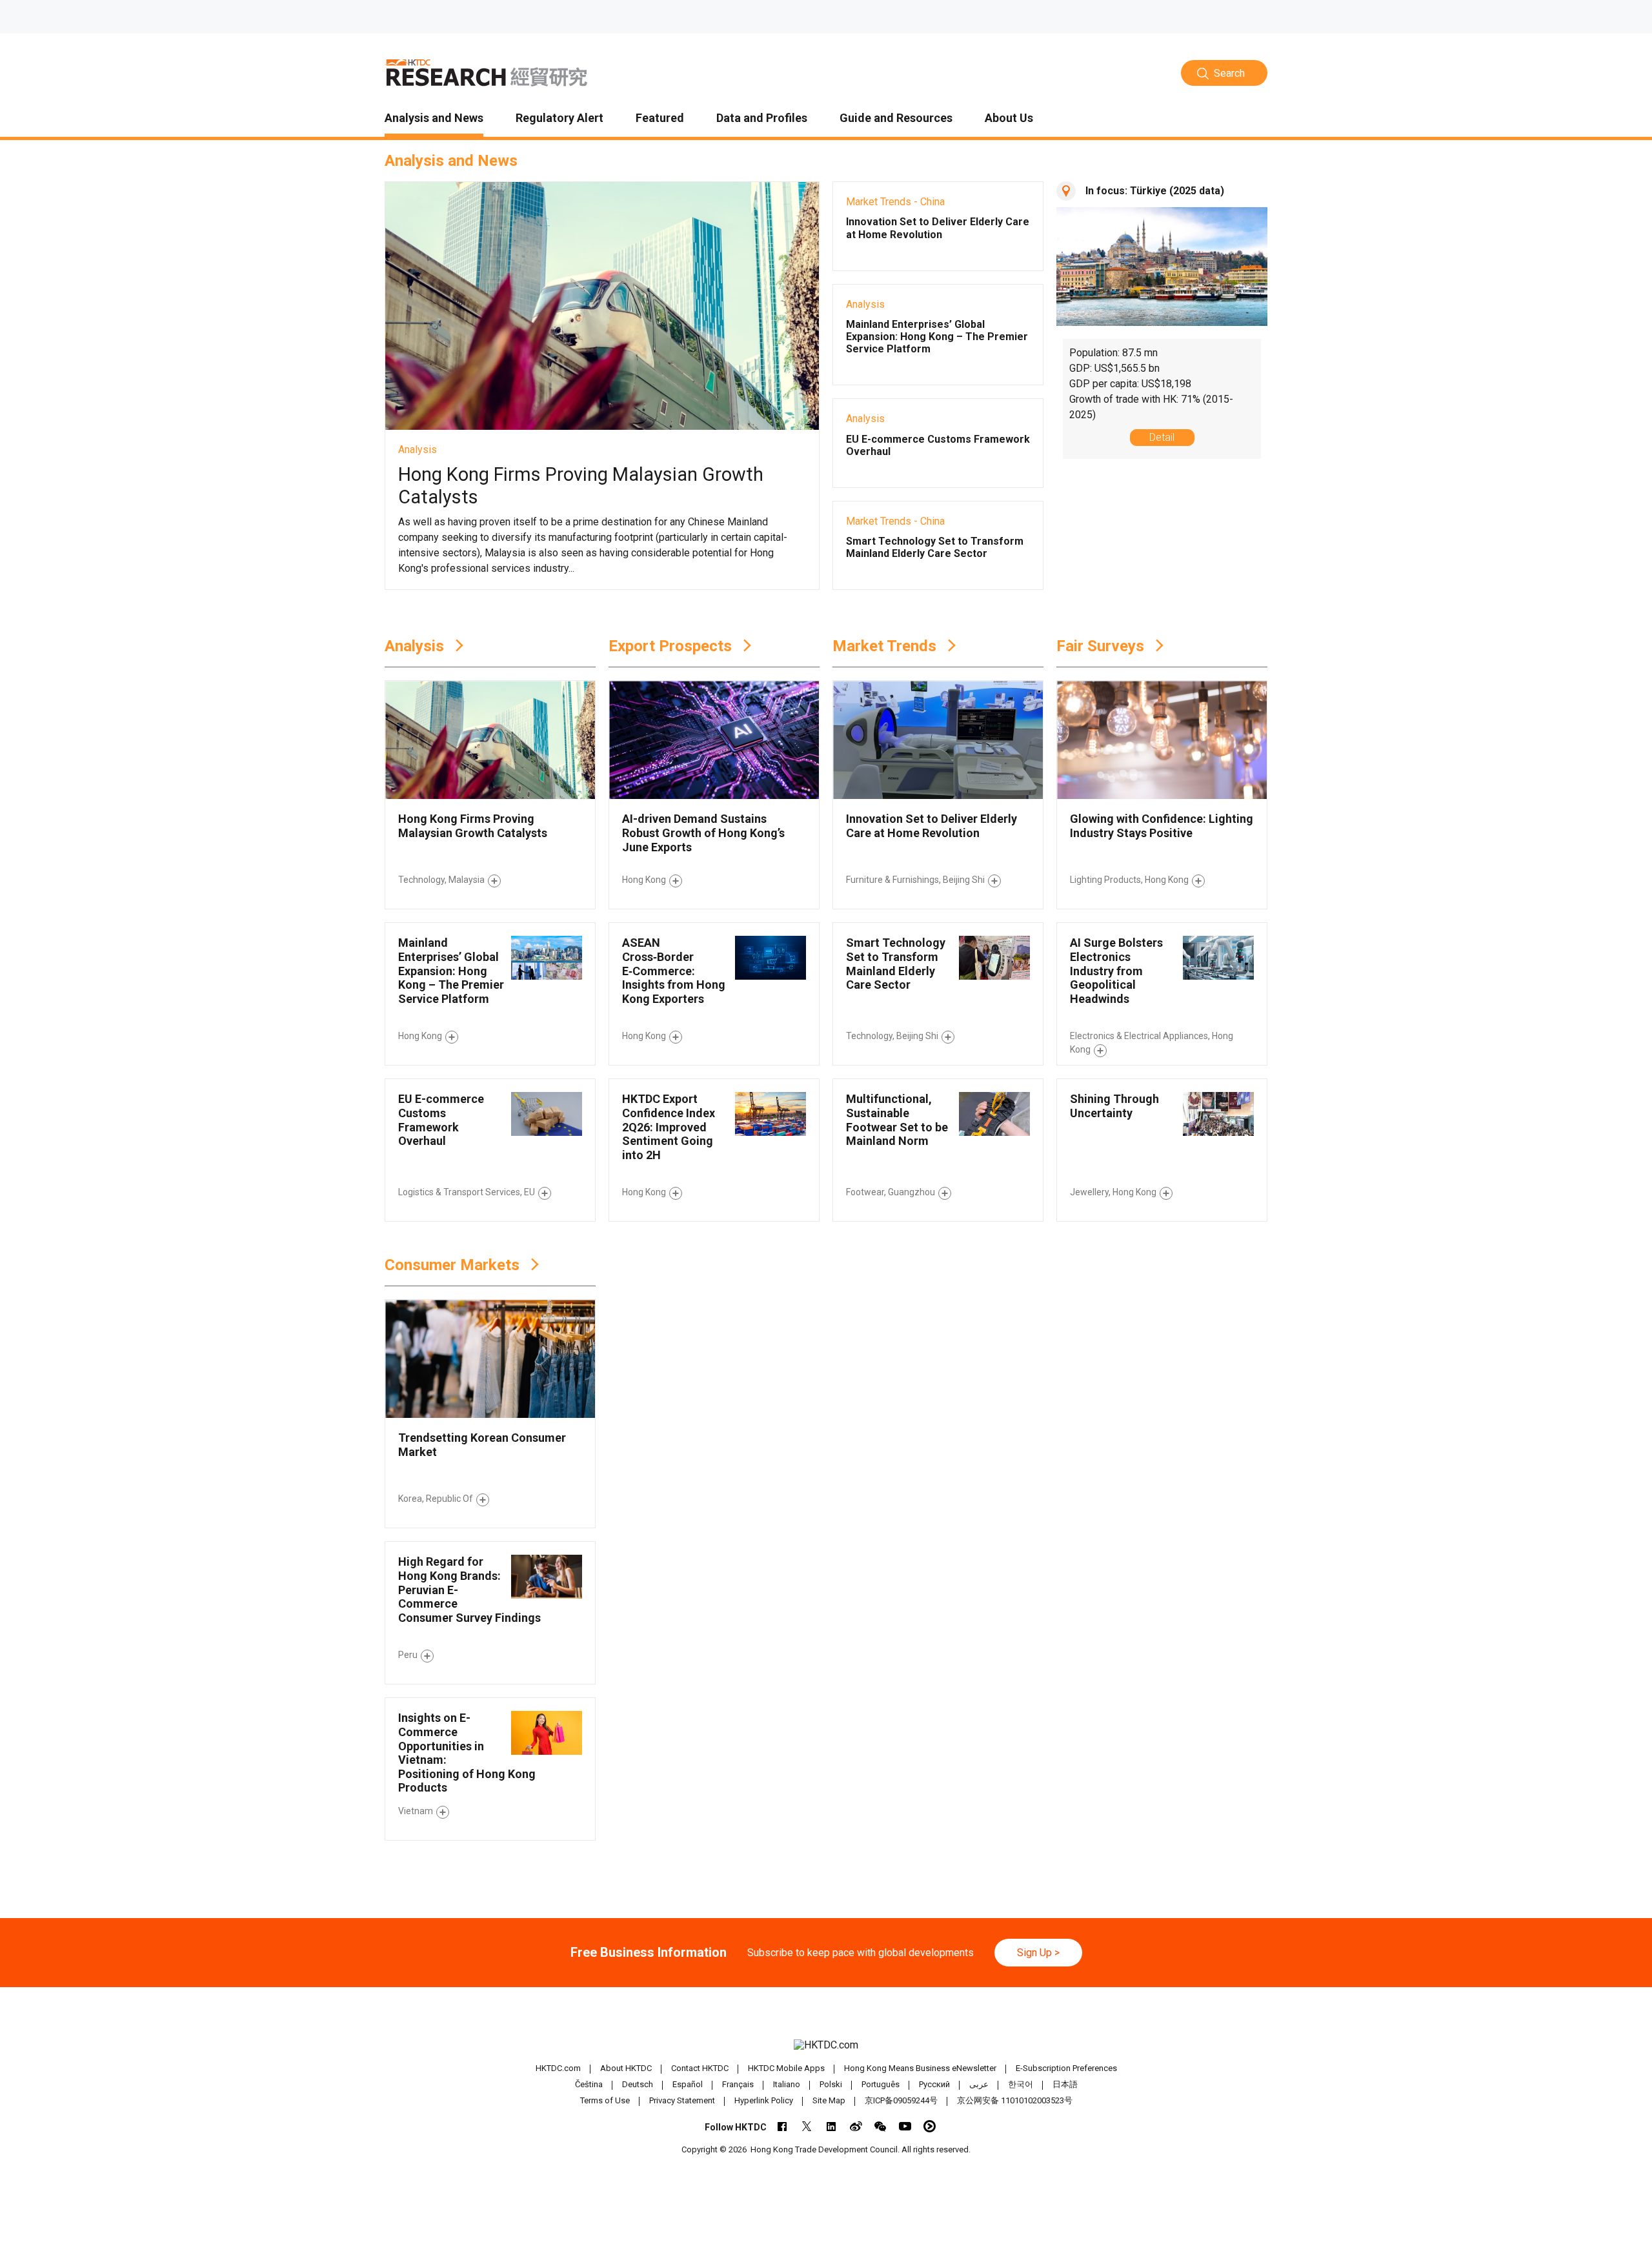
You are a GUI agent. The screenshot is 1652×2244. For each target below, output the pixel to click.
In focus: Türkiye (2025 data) (1155, 191)
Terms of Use (605, 2100)
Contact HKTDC (700, 2068)
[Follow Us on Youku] (930, 2126)
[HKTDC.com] (826, 2045)
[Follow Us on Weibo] (856, 2126)
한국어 (1021, 2084)
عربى (979, 2084)
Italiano (787, 2084)
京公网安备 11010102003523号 (1015, 2100)
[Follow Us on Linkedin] (831, 2126)
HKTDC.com (558, 2068)
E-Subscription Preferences (1066, 2068)
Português (881, 2084)
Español (688, 2084)
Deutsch (638, 2084)
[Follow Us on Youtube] (905, 2126)
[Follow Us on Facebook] (782, 2126)
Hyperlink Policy (764, 2100)
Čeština (589, 2084)
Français (738, 2084)
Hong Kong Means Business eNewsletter (920, 2068)
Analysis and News (451, 161)
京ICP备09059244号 (901, 2100)
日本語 (1065, 2084)
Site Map (829, 2100)
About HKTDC (626, 2068)
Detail (1162, 437)
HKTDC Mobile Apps (786, 2068)
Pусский (934, 2084)
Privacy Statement (682, 2100)
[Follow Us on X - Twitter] (807, 2126)
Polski (831, 2084)
